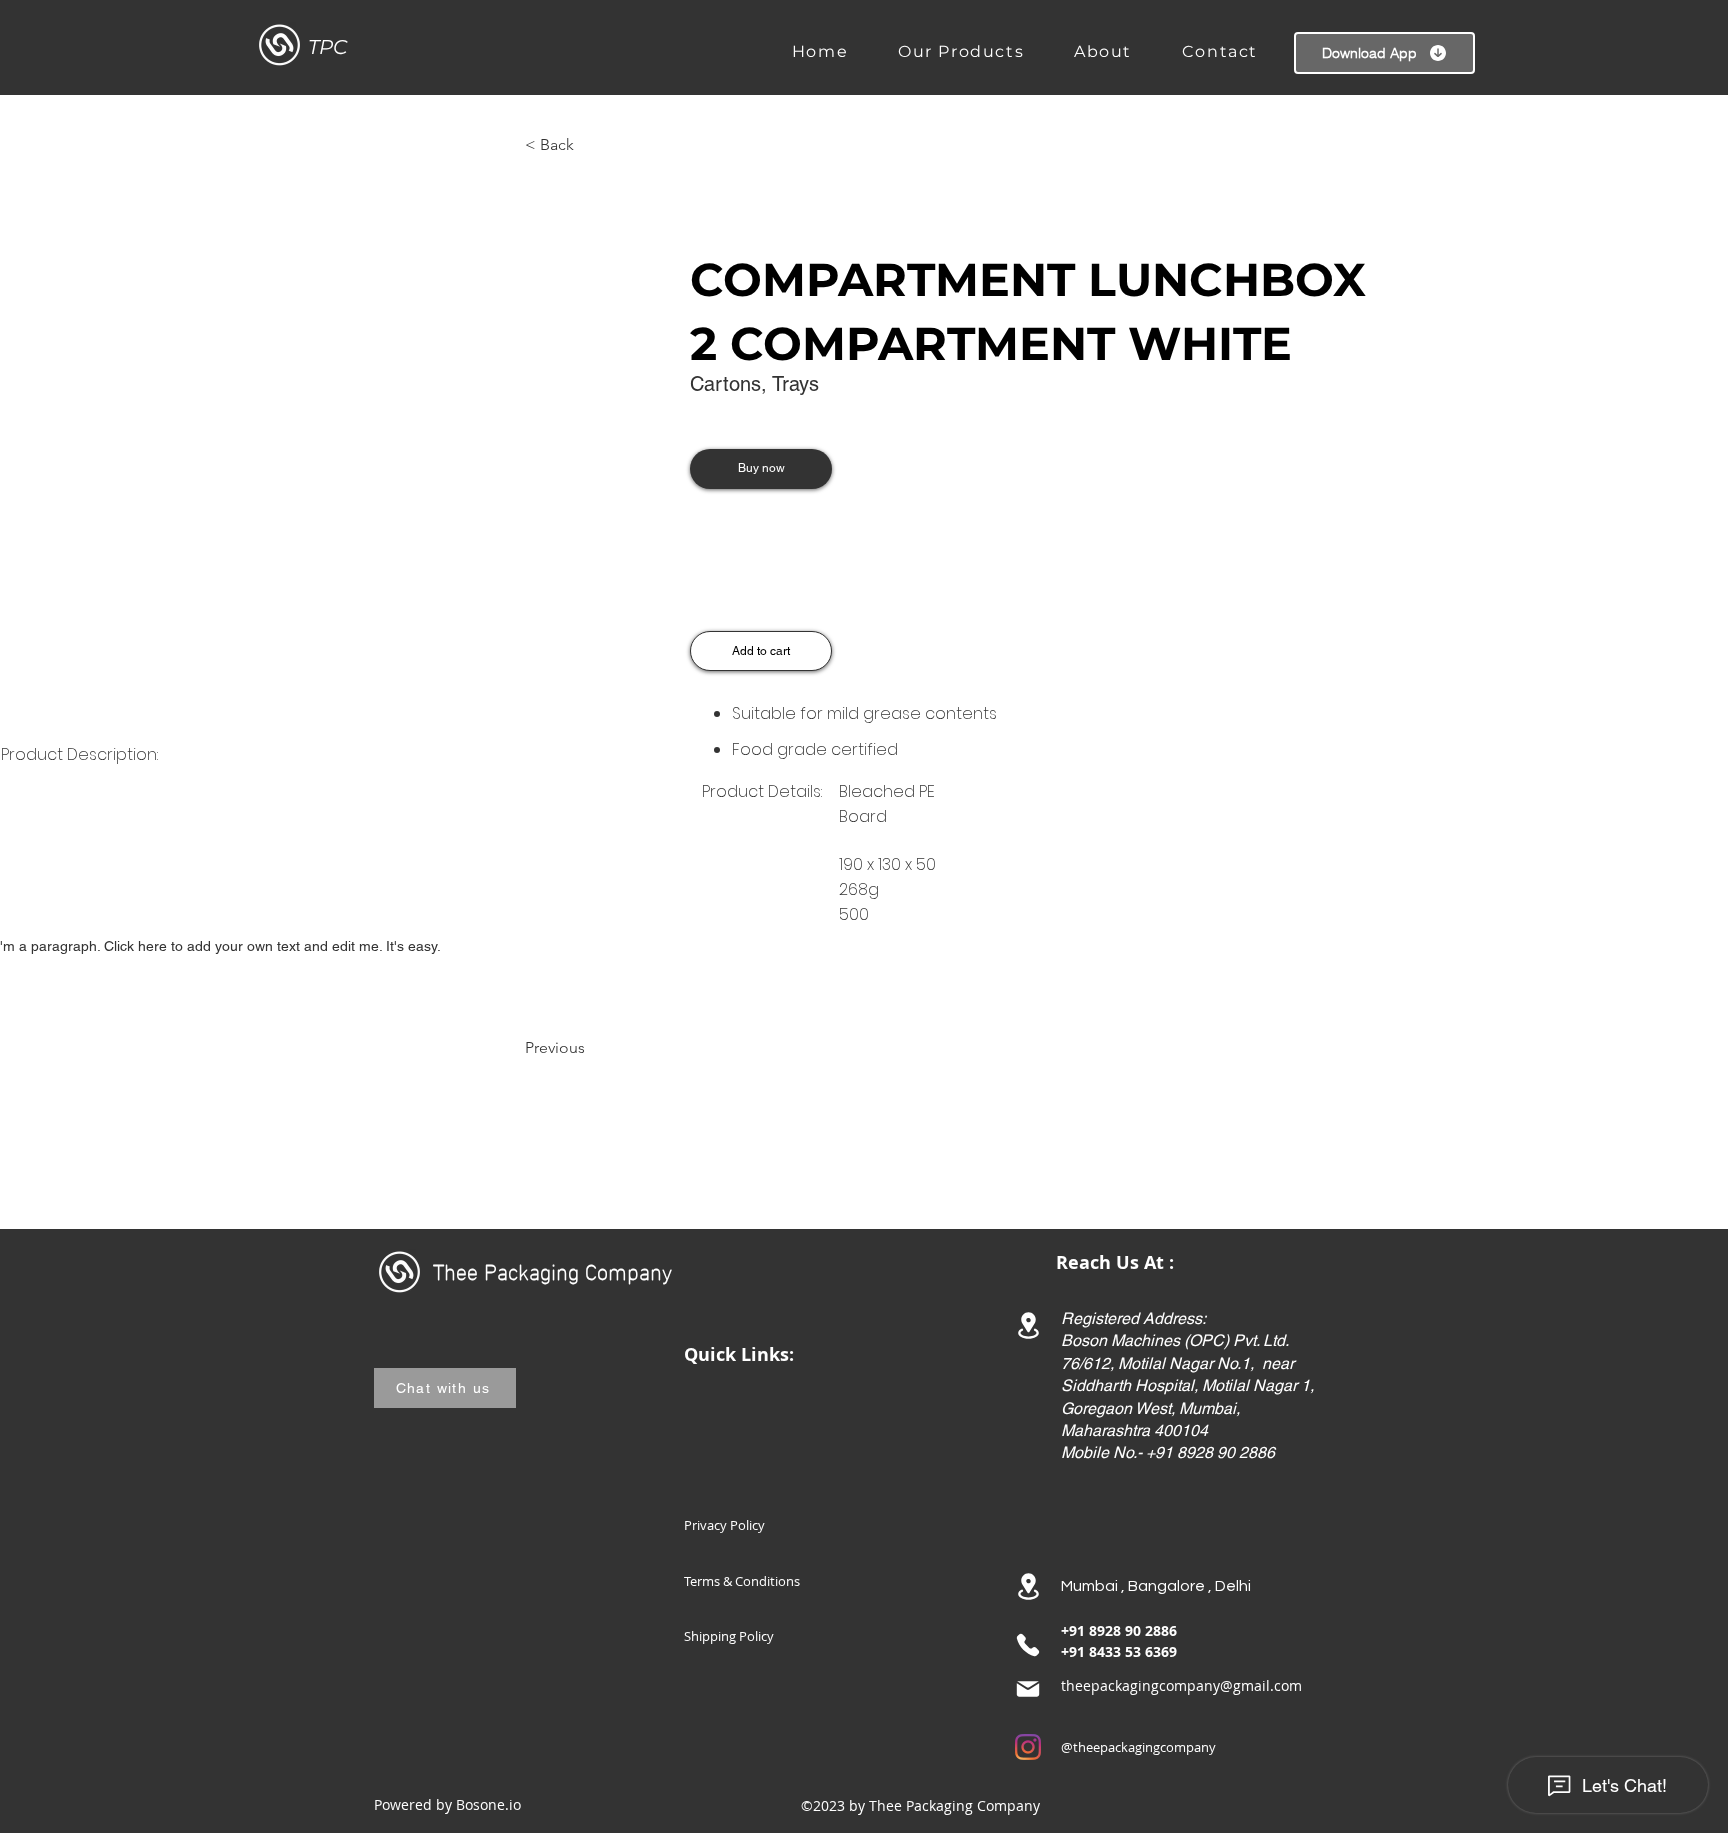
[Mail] (1028, 1689)
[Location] (1028, 1325)
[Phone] (1028, 1645)
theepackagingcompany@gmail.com (1181, 1685)
